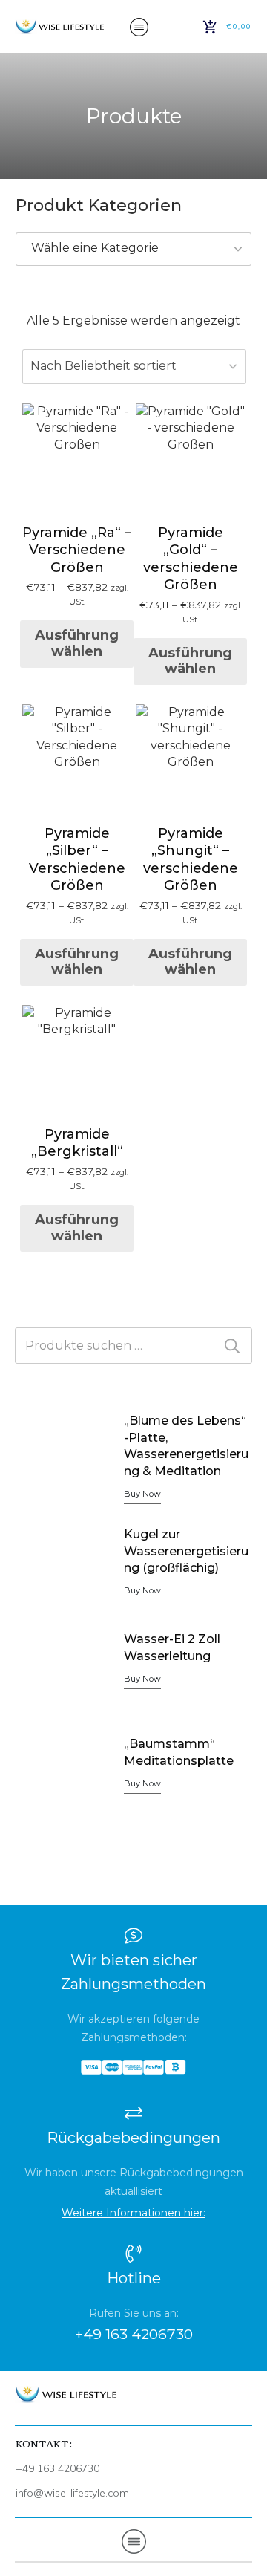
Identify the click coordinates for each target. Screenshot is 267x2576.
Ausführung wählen (77, 643)
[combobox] (133, 249)
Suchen (232, 1346)
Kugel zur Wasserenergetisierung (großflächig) (186, 1551)
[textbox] (133, 248)
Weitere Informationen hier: (133, 2213)
